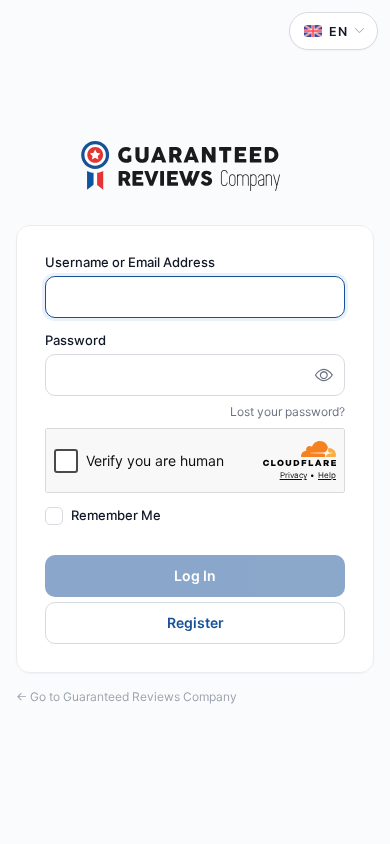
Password (75, 340)
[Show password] (324, 375)
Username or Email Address (130, 262)
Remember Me (116, 515)
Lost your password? (287, 411)
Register (195, 622)
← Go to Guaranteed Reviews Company (126, 696)
